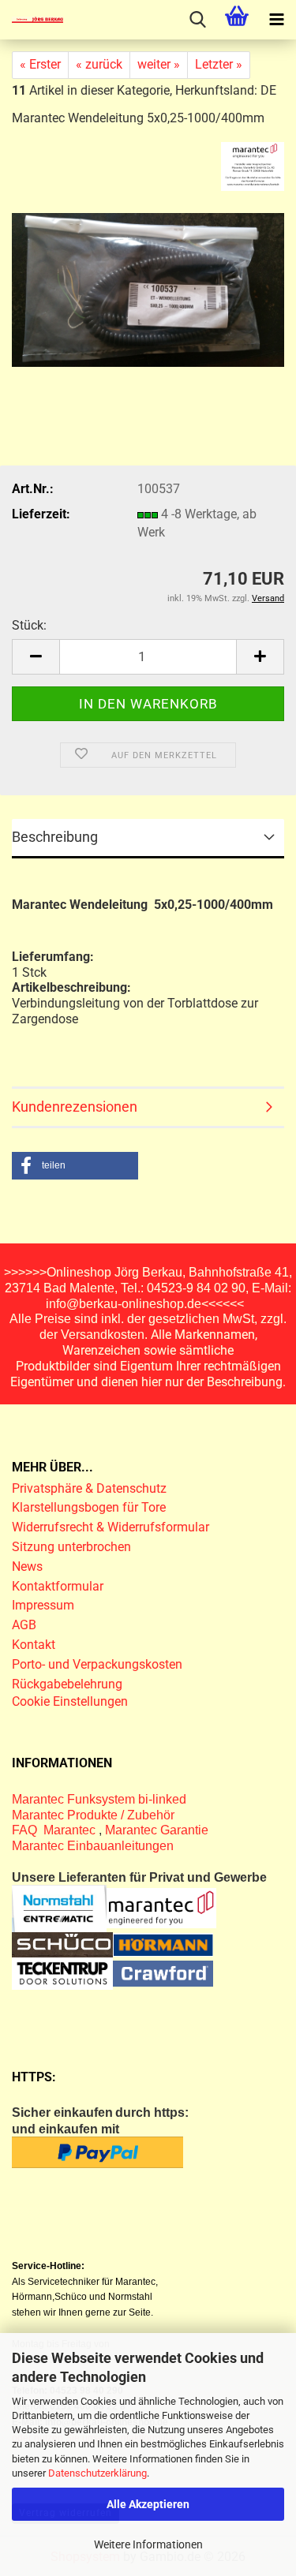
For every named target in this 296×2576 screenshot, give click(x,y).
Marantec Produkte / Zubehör (93, 1815)
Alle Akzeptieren (148, 2504)
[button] (36, 657)
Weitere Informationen (148, 2544)
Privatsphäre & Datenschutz (91, 1488)
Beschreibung (55, 837)
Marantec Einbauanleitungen (93, 1846)
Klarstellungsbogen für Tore (89, 1507)
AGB (24, 1625)
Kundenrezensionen (75, 1107)
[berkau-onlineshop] (32, 20)
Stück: (29, 625)
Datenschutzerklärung (97, 2473)
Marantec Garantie (157, 1830)
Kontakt (34, 1645)
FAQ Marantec (55, 1830)
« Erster (40, 64)
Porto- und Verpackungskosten (97, 1664)
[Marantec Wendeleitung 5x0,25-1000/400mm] (148, 275)
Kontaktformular (58, 1586)
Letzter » (219, 64)
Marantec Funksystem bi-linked (99, 1799)
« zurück (99, 64)
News (27, 1567)
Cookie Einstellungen (70, 1701)
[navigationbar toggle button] (276, 20)
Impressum (43, 1605)
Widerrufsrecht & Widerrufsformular (111, 1527)
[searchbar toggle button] (197, 20)
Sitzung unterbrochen (71, 1547)
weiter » (159, 64)
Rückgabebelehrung (67, 1684)
